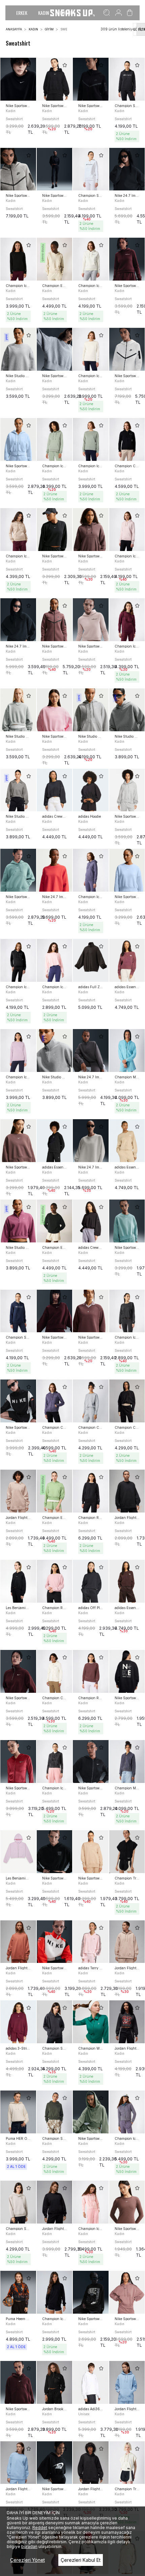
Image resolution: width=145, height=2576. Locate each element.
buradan (29, 2546)
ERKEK (22, 13)
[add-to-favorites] (29, 65)
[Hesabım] (119, 13)
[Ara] (107, 13)
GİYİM (49, 29)
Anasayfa (14, 29)
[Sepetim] (130, 13)
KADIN (43, 13)
